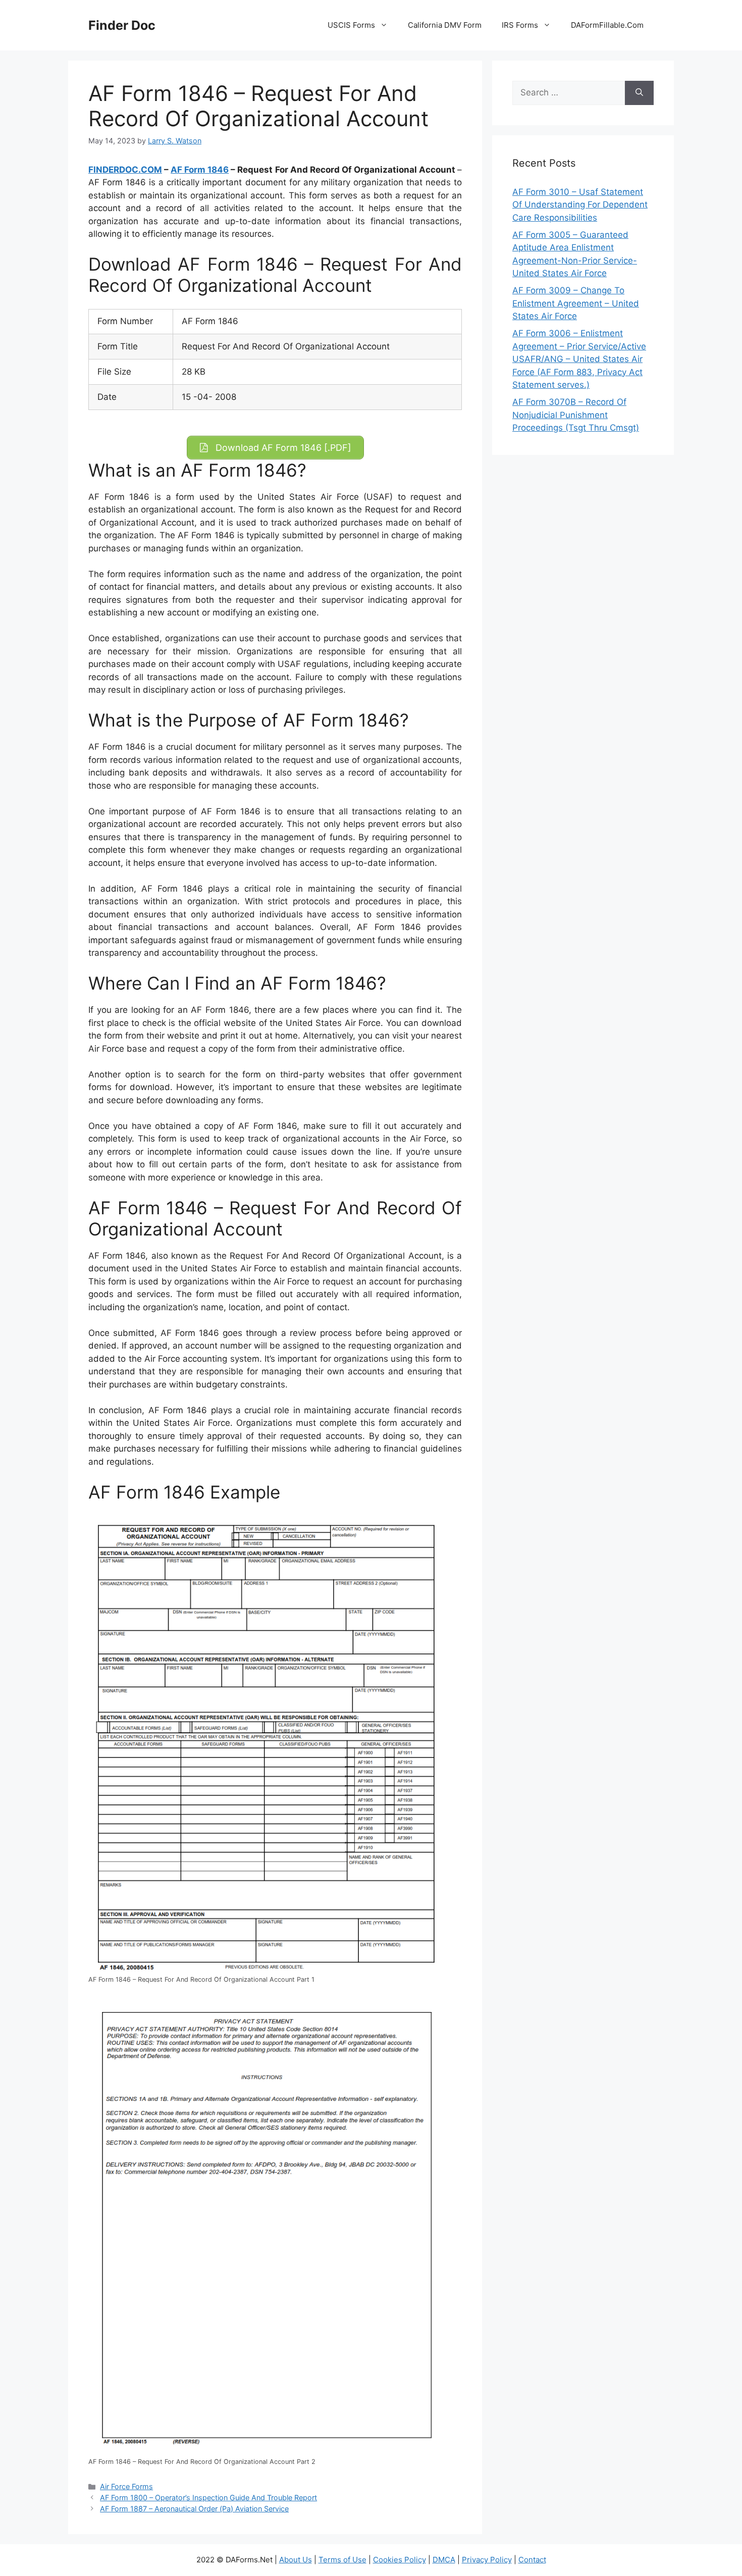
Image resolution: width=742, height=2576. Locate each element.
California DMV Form (445, 25)
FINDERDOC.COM (125, 170)
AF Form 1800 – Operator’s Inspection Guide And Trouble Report (208, 2497)
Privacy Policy (487, 2560)
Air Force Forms (126, 2486)
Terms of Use (342, 2560)
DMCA (444, 2560)
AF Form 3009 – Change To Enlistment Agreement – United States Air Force (576, 303)
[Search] (639, 93)
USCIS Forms (351, 25)
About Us (296, 2560)
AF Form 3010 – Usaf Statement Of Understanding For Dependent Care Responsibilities (580, 205)
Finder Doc (122, 25)
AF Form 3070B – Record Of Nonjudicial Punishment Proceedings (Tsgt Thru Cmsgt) (576, 415)
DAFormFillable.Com (607, 25)
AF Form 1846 (200, 170)
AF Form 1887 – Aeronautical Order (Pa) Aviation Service (194, 2509)
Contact (532, 2560)
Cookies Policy (400, 2560)
